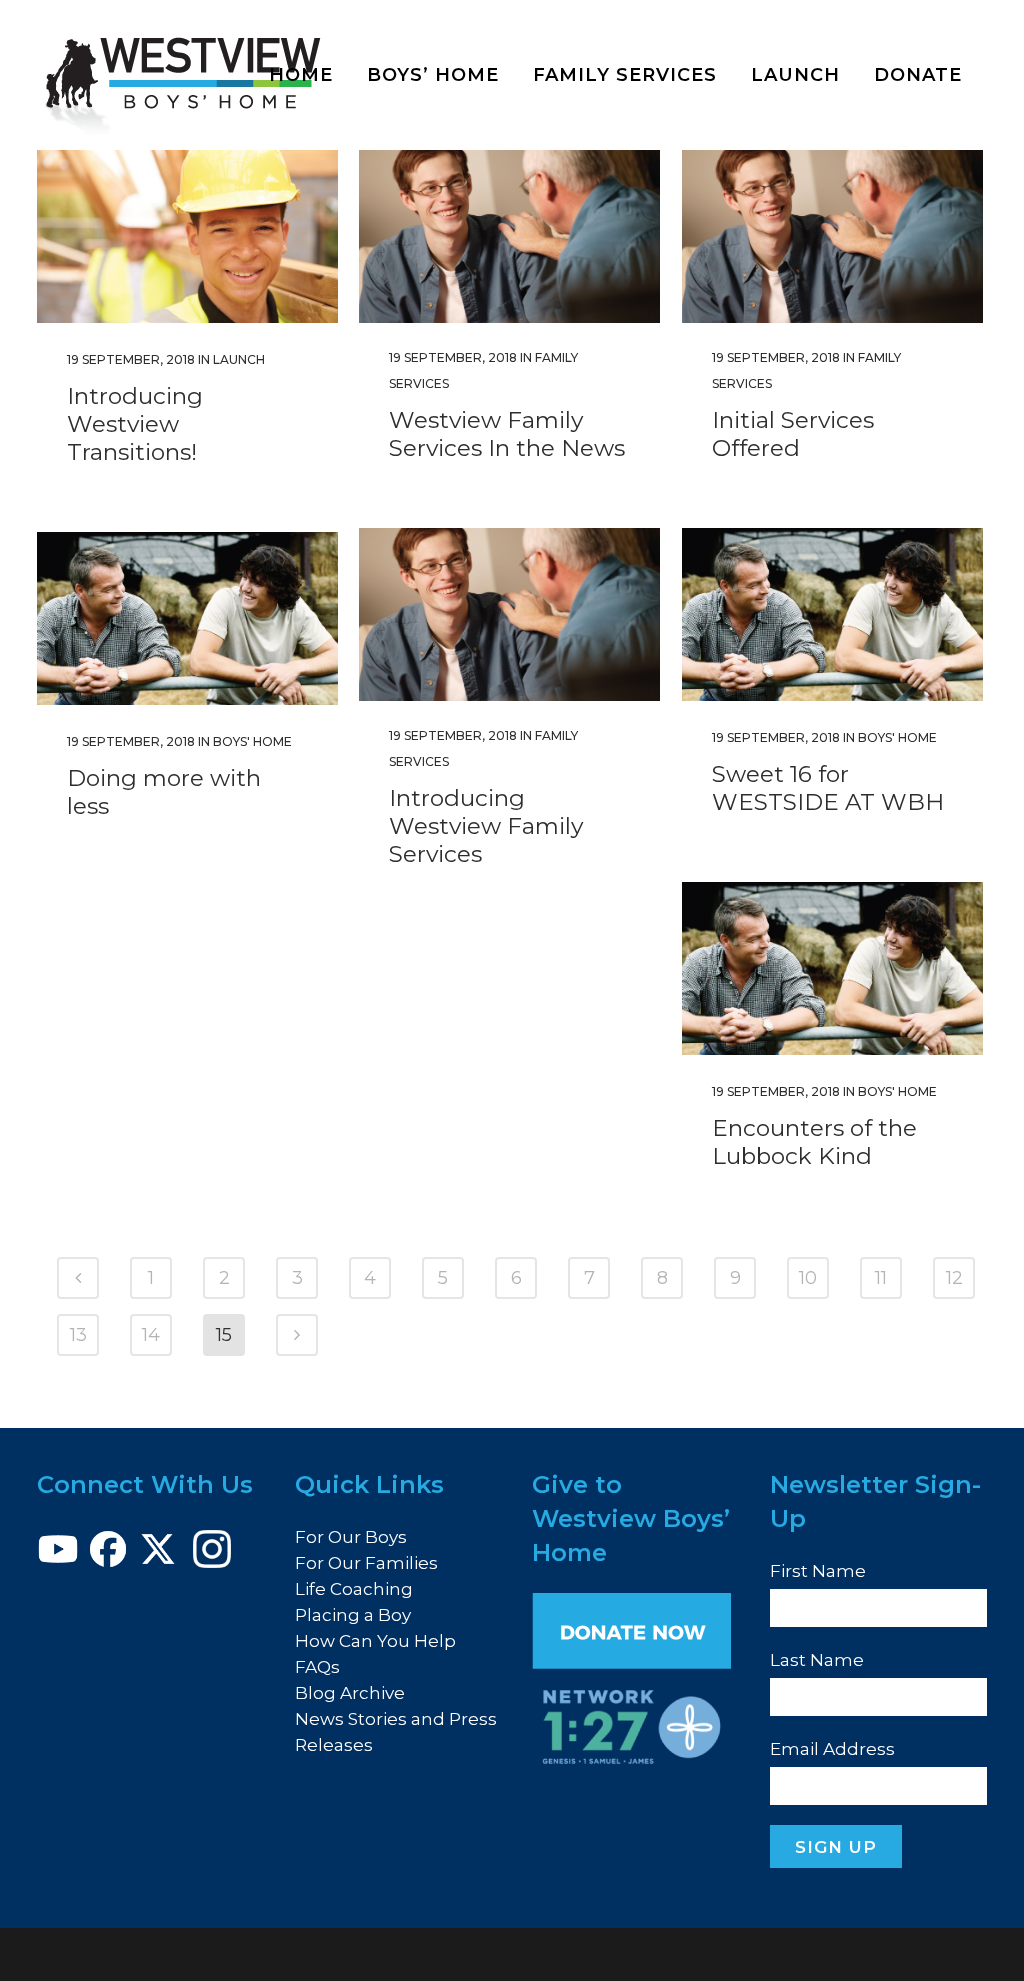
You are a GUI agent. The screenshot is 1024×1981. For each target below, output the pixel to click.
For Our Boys (351, 1537)
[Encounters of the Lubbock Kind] (832, 968)
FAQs (317, 1667)
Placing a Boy (353, 1615)
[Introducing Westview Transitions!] (187, 236)
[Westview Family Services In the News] (509, 236)
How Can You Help (375, 1641)
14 (151, 1335)
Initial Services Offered (793, 434)
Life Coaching (354, 1589)
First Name (818, 1571)
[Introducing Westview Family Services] (509, 614)
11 (881, 1278)
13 (78, 1335)
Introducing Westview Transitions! (135, 424)
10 (808, 1278)
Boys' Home (897, 737)
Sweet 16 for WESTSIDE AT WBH (828, 788)
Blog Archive (350, 1693)
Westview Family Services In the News (507, 434)
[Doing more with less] (187, 618)
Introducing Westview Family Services (486, 826)
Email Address (832, 1749)
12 (954, 1278)
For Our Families (366, 1563)
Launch (239, 359)
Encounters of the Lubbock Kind (814, 1142)
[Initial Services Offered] (832, 236)
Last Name (817, 1660)
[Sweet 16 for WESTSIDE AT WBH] (832, 614)
